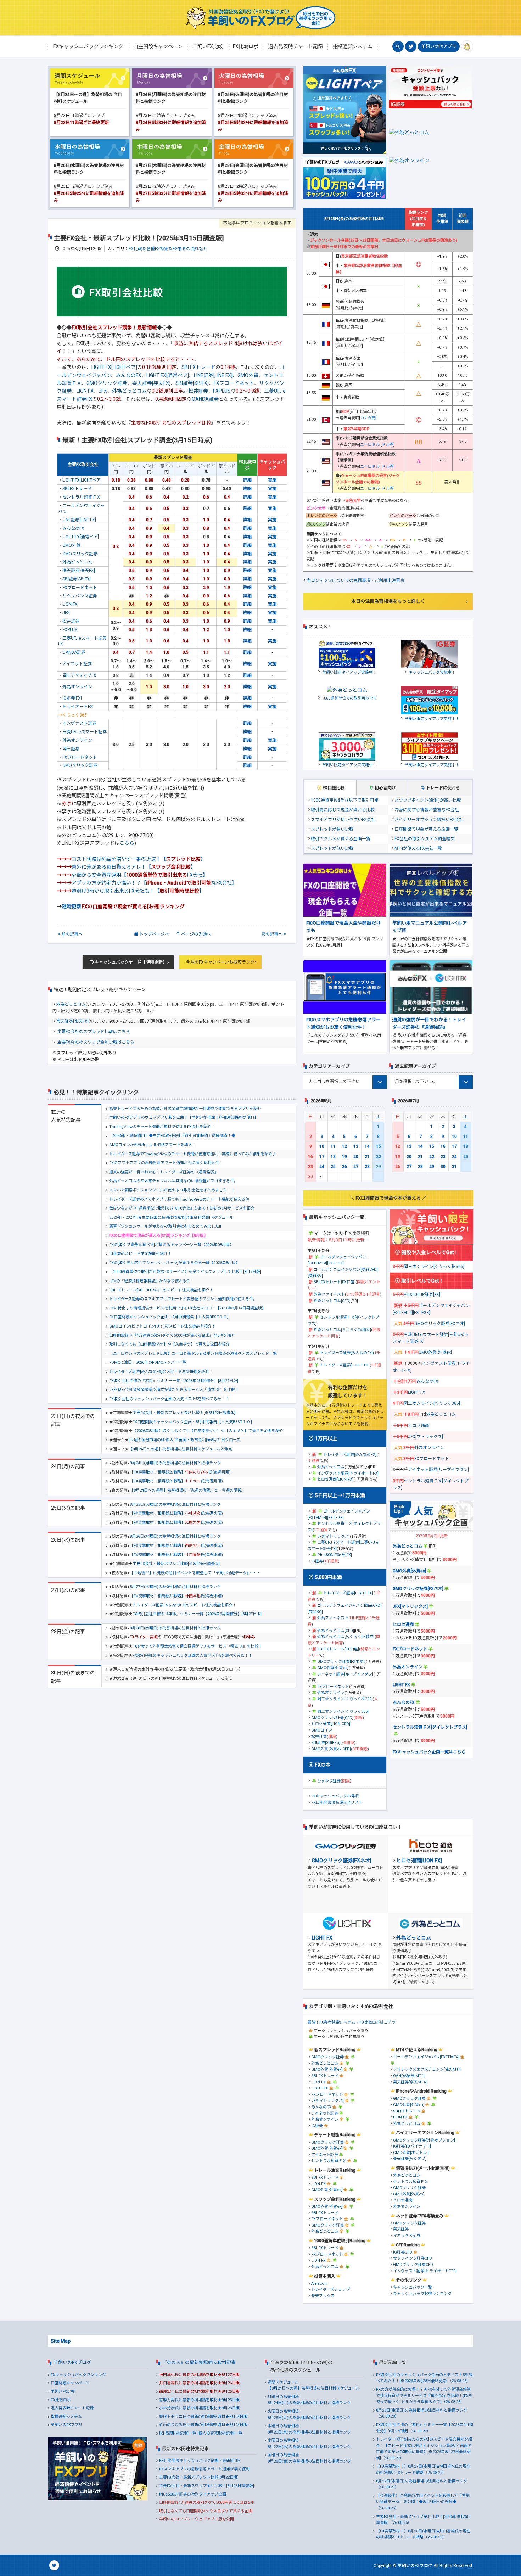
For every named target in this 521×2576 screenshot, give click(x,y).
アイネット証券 (77, 664)
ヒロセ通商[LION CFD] (331, 1724)
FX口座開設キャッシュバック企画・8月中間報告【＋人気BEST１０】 (170, 1317)
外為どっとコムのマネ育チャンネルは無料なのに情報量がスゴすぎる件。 (173, 1181)
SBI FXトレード (198, 367)
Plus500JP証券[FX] (335, 1555)
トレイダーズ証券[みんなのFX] (346, 1353)
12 (344, 1146)
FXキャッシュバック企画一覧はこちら (429, 1752)
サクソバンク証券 (80, 596)
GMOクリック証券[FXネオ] (341, 1662)
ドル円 (388, 445)
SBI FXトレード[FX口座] (335, 1282)
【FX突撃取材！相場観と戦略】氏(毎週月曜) (180, 1472)
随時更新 (72, 907)
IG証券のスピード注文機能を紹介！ (140, 1254)
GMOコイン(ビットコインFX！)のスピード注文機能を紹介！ (162, 1326)
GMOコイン (322, 1730)
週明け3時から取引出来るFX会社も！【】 (138, 891)
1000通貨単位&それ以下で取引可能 (345, 800)
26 (344, 1167)
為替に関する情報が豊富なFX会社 (427, 810)
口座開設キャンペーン (70, 2383)
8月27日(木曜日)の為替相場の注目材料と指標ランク (175, 1587)
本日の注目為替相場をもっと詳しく (388, 601)
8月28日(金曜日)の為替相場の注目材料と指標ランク (175, 1628)
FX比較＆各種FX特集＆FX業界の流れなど (168, 249)
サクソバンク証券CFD (413, 2258)
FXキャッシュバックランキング (78, 2375)
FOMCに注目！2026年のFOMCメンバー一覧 (148, 1362)
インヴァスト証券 (79, 723)
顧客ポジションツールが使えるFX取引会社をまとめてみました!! (165, 1226)
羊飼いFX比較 (63, 2392)
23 (310, 1167)
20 (356, 1157)
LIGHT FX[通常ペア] (168, 375)
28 (367, 1167)
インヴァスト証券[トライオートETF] (425, 2271)
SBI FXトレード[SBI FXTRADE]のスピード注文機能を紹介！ (161, 1290)
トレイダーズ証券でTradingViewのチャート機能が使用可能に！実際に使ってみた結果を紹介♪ (193, 1154)
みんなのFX (129, 375)
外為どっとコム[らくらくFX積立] (342, 1330)
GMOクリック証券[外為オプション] (424, 2140)
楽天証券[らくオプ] (410, 2159)
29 (432, 1167)
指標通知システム (66, 2417)
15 (379, 1146)
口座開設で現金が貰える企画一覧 (426, 829)
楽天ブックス (323, 2296)
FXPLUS (222, 391)
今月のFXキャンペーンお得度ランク (220, 962)
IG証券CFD (403, 2252)
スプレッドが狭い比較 (332, 829)
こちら (127, 843)
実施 (272, 480)
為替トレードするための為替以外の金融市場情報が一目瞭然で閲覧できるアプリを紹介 (185, 1109)
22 (379, 1157)
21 (367, 1157)
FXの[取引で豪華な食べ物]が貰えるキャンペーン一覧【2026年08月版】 (171, 1245)
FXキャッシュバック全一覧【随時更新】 (128, 962)
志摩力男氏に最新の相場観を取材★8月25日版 (199, 2400)
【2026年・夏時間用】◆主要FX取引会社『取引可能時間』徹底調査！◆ (172, 1136)
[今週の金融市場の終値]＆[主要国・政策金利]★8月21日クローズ (184, 1440)
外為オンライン (77, 687)
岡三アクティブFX (79, 675)
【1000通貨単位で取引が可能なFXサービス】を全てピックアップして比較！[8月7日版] (185, 1272)
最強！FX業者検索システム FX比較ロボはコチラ (352, 2022)
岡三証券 (71, 749)
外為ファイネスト (329, 1294)
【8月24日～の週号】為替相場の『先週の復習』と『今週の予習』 (187, 1490)
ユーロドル (370, 445)
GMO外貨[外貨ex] (333, 1668)
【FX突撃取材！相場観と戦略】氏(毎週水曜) (176, 1546)
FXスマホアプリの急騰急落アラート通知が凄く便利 (204, 2469)
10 (322, 1146)
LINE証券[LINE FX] (213, 375)
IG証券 (317, 1561)
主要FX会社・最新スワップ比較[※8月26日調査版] (176, 1564)
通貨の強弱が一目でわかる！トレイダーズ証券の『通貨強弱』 (164, 1172)
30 (443, 1167)
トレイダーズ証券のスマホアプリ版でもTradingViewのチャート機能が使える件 (179, 1199)
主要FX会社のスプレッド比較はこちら (94, 1032)
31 (454, 1167)
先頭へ (196, 934)
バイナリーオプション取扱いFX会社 (429, 820)
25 (333, 1167)
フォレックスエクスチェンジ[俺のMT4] (427, 2069)
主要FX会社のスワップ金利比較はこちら (96, 1042)
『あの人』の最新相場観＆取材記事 (199, 2362)
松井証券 (198, 391)
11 (333, 1146)
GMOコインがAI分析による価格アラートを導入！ (153, 1145)
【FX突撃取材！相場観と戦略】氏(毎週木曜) (176, 1596)
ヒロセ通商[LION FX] (335, 1479)
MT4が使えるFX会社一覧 (418, 848)
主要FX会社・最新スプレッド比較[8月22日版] (199, 2477)
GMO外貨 (248, 375)
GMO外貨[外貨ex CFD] (331, 1749)
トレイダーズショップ (330, 2289)
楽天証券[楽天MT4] (410, 2082)
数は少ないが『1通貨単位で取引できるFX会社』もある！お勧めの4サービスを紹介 (182, 1208)
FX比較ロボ (61, 2400)
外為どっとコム (129, 391)
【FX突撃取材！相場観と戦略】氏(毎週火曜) (176, 1513)
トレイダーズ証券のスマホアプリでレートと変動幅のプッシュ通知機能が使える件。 (183, 1299)
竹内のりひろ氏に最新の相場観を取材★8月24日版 (203, 2425)
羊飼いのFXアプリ (439, 46)
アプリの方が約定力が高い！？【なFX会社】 (154, 883)
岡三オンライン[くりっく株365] (345, 1699)
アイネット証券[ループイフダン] (345, 1674)
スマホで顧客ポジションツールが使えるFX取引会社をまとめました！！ (172, 1190)
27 (356, 1167)
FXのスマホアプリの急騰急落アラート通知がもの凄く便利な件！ (166, 1163)
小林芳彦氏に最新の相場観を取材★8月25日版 (199, 2408)
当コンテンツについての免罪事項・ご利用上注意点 (355, 580)
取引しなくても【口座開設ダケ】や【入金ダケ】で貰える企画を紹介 (169, 1344)
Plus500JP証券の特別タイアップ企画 (193, 2494)
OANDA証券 (205, 399)
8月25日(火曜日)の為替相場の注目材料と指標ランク (175, 1505)
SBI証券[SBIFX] (192, 383)
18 (333, 1157)
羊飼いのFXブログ (72, 2362)
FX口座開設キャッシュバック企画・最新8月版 (200, 2461)
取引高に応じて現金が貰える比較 (343, 810)
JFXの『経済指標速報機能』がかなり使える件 (150, 1281)
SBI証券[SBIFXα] (326, 1743)
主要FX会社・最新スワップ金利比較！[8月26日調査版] (207, 2486)
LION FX (85, 391)
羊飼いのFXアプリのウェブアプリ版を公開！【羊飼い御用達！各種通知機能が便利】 (184, 1118)
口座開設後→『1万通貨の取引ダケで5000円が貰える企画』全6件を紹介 (172, 1335)
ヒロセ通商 (419, 1426)
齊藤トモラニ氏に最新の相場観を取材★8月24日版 (203, 2417)
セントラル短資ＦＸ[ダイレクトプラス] (430, 1727)
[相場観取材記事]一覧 (178, 2433)
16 (310, 1157)
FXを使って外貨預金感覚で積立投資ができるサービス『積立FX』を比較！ (174, 1390)
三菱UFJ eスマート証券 (85, 732)
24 (322, 1167)
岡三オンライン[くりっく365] (343, 1711)
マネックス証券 (407, 2236)
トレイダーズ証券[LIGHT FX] (345, 1365)
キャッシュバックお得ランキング (422, 2294)
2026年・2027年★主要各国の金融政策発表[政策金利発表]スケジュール (171, 1217)
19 (344, 1157)
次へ (272, 934)
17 (322, 1157)
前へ (72, 934)
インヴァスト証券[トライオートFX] (348, 1473)
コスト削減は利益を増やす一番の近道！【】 (139, 859)
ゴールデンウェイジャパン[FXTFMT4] (426, 2057)
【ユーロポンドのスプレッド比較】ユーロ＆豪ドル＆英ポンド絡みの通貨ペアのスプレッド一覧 (193, 1354)
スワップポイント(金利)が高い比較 (428, 800)
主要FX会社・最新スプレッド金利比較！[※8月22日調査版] (184, 1413)
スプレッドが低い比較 (332, 848)
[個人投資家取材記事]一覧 (220, 2433)
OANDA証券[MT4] (409, 2076)
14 (367, 1146)
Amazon (319, 2283)
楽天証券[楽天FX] (151, 383)
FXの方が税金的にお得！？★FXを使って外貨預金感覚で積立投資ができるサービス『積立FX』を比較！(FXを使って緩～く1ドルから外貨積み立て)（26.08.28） (424, 2396)
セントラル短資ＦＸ (82, 497)
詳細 (247, 480)
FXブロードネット (234, 383)
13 (356, 1146)
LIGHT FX (417, 1392)
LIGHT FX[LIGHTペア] (114, 367)
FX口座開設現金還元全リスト (337, 1803)
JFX (103, 391)
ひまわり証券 (329, 1781)
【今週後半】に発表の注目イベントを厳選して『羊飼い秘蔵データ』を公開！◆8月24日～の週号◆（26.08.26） (423, 2502)
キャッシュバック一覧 (413, 2287)
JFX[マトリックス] (334, 1536)
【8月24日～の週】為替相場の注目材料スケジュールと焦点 (180, 1449)
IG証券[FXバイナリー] (412, 2146)
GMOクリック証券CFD (413, 2265)
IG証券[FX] (72, 698)
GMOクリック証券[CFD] (332, 1718)
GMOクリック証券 (107, 383)
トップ (154, 934)
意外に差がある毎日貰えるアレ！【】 (134, 867)
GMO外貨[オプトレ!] (411, 2153)
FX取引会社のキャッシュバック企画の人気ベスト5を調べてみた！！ (169, 1399)
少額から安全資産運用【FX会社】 (140, 875)
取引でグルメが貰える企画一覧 (341, 839)
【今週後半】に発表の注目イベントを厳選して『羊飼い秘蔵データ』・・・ (195, 1573)
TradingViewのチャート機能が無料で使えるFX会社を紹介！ (162, 1127)
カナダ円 (368, 418)
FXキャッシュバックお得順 (335, 1796)
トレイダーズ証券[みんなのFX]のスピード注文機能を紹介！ (161, 1372)
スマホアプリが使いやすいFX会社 (343, 820)
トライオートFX (78, 707)
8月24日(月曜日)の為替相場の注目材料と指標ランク (175, 1463)
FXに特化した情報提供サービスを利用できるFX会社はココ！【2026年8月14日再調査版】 (187, 1308)
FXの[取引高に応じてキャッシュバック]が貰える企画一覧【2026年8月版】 (174, 1263)
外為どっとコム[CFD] (332, 1301)
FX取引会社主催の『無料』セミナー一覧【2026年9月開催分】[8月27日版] (174, 1381)
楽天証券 (401, 2229)
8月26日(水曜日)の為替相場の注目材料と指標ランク (175, 1536)
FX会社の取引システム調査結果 (425, 839)
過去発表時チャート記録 (72, 2408)
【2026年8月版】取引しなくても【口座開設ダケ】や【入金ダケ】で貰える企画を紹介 (208, 1431)
